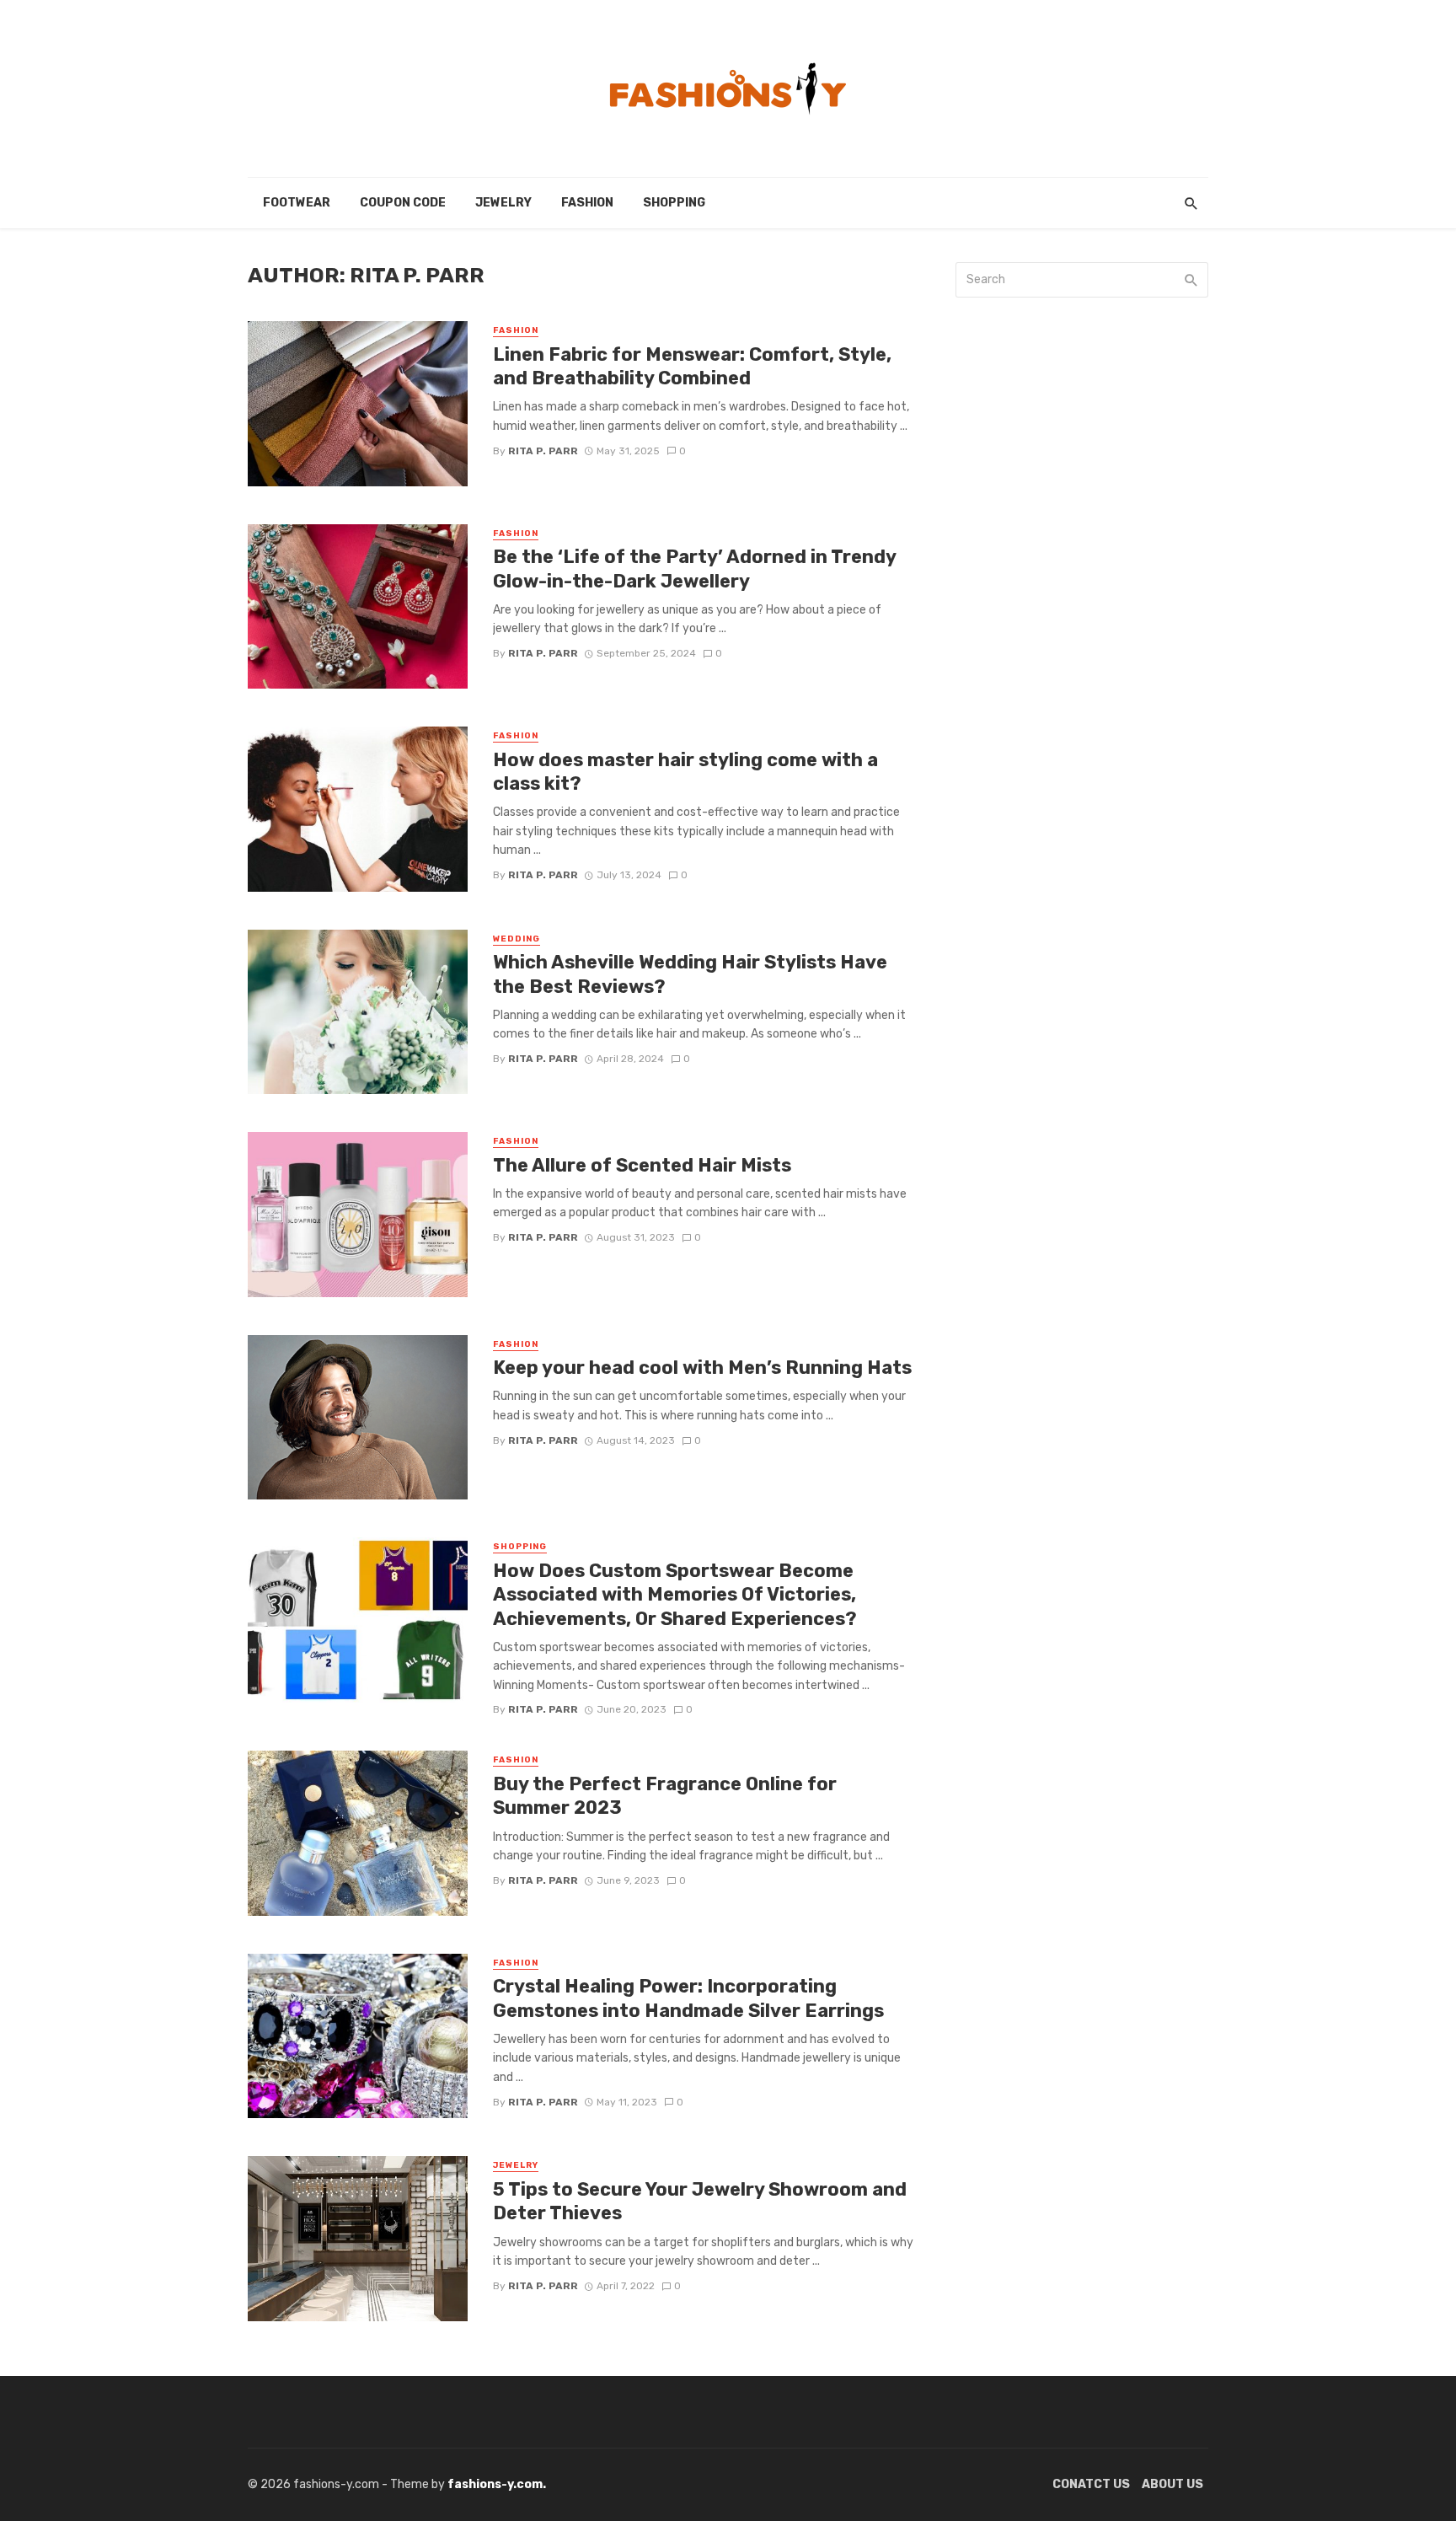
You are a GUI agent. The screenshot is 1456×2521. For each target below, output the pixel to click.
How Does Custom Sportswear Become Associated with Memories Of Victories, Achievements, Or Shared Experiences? (675, 1595)
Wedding (517, 939)
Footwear (297, 203)
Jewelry (503, 203)
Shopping (674, 203)
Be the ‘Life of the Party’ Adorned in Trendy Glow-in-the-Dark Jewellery (694, 569)
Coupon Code (403, 203)
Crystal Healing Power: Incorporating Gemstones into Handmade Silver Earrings (688, 1998)
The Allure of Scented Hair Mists (642, 1165)
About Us (1172, 2484)
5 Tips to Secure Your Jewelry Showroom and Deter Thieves (700, 2201)
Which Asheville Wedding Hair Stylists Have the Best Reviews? (690, 974)
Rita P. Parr (543, 451)
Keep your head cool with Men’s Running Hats (702, 1368)
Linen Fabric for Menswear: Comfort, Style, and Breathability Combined (692, 366)
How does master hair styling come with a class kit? (685, 772)
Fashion (587, 203)
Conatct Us (1091, 2484)
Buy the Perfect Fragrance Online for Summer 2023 (665, 1796)
